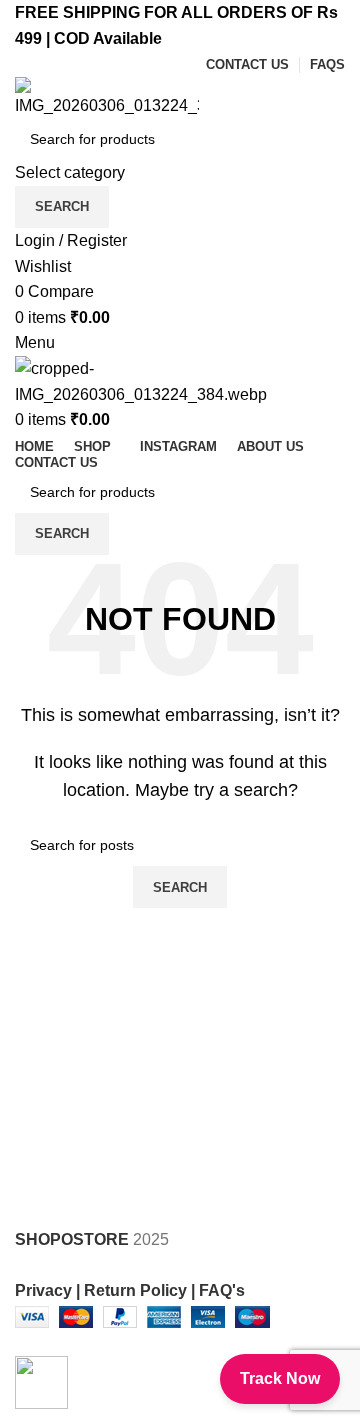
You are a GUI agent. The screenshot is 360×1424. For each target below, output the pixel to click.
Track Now (280, 1378)
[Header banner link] (180, 712)
